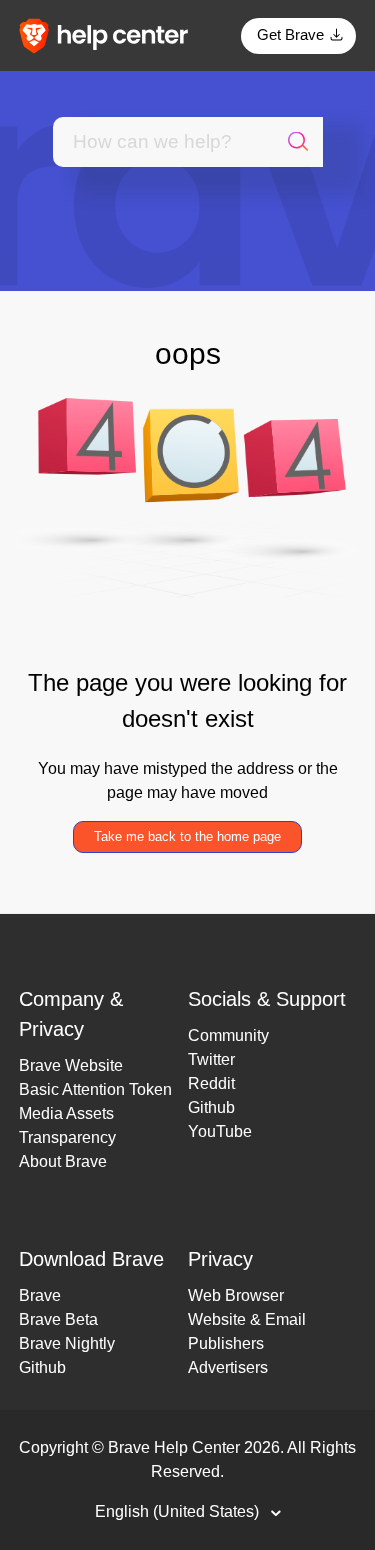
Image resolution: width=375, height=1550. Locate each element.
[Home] (110, 34)
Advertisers (228, 1367)
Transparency (67, 1137)
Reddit (211, 1083)
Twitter (211, 1059)
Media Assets (66, 1113)
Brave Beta (58, 1319)
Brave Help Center (174, 1447)
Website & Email (247, 1319)
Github (211, 1107)
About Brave (63, 1161)
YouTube (220, 1131)
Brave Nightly (67, 1343)
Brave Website (71, 1065)
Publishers (226, 1343)
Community (228, 1035)
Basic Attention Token (95, 1089)
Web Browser (236, 1295)
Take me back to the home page (187, 836)
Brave (40, 1295)
